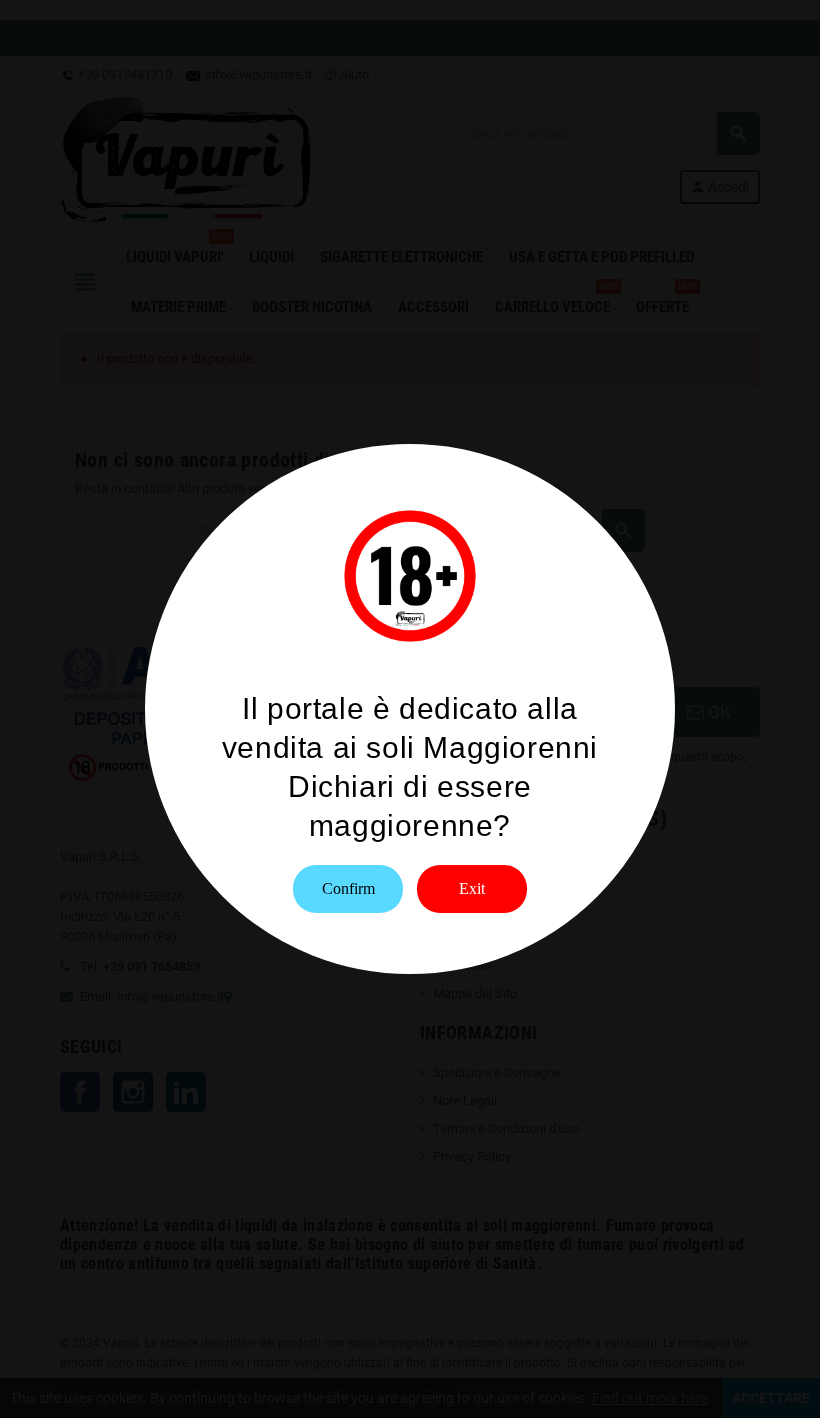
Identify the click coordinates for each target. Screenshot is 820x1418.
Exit (472, 888)
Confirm (348, 888)
